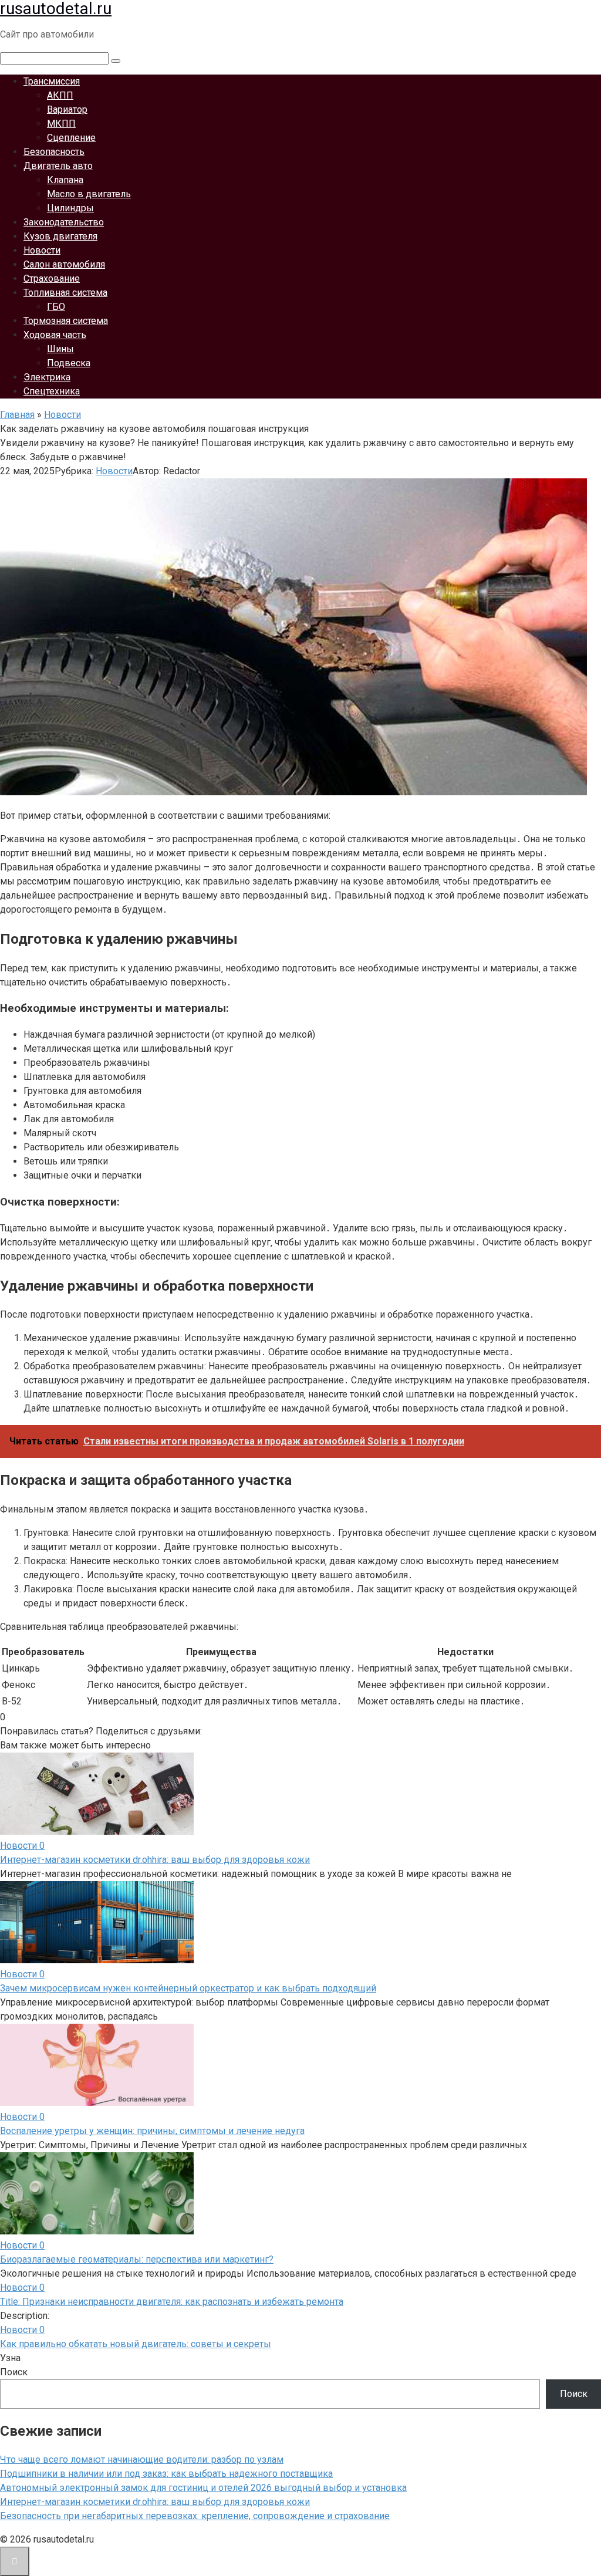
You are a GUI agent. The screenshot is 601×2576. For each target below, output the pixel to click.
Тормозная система (66, 321)
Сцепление (71, 138)
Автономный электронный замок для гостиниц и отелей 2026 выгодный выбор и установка (203, 2488)
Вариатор (67, 109)
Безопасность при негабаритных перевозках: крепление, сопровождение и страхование (195, 2516)
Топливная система (65, 293)
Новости (42, 250)
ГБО (56, 307)
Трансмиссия (52, 81)
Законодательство (64, 222)
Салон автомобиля (64, 264)
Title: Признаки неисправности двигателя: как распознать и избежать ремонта (172, 2302)
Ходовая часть (55, 335)
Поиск (14, 2372)
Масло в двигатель (89, 194)
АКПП (60, 95)
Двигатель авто (58, 166)
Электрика (47, 377)
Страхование (52, 278)
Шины (60, 349)
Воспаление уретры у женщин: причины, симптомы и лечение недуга (152, 2131)
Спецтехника (52, 391)
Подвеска (69, 363)
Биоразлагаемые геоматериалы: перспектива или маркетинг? (137, 2259)
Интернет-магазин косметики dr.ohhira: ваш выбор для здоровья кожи (155, 1860)
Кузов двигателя (60, 236)
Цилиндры (70, 208)
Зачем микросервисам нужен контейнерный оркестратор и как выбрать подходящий (188, 1988)
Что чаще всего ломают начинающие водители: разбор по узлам (142, 2459)
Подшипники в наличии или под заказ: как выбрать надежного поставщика (166, 2474)
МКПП (61, 124)
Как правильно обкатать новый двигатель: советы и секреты (136, 2344)
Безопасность (54, 152)
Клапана (65, 180)
